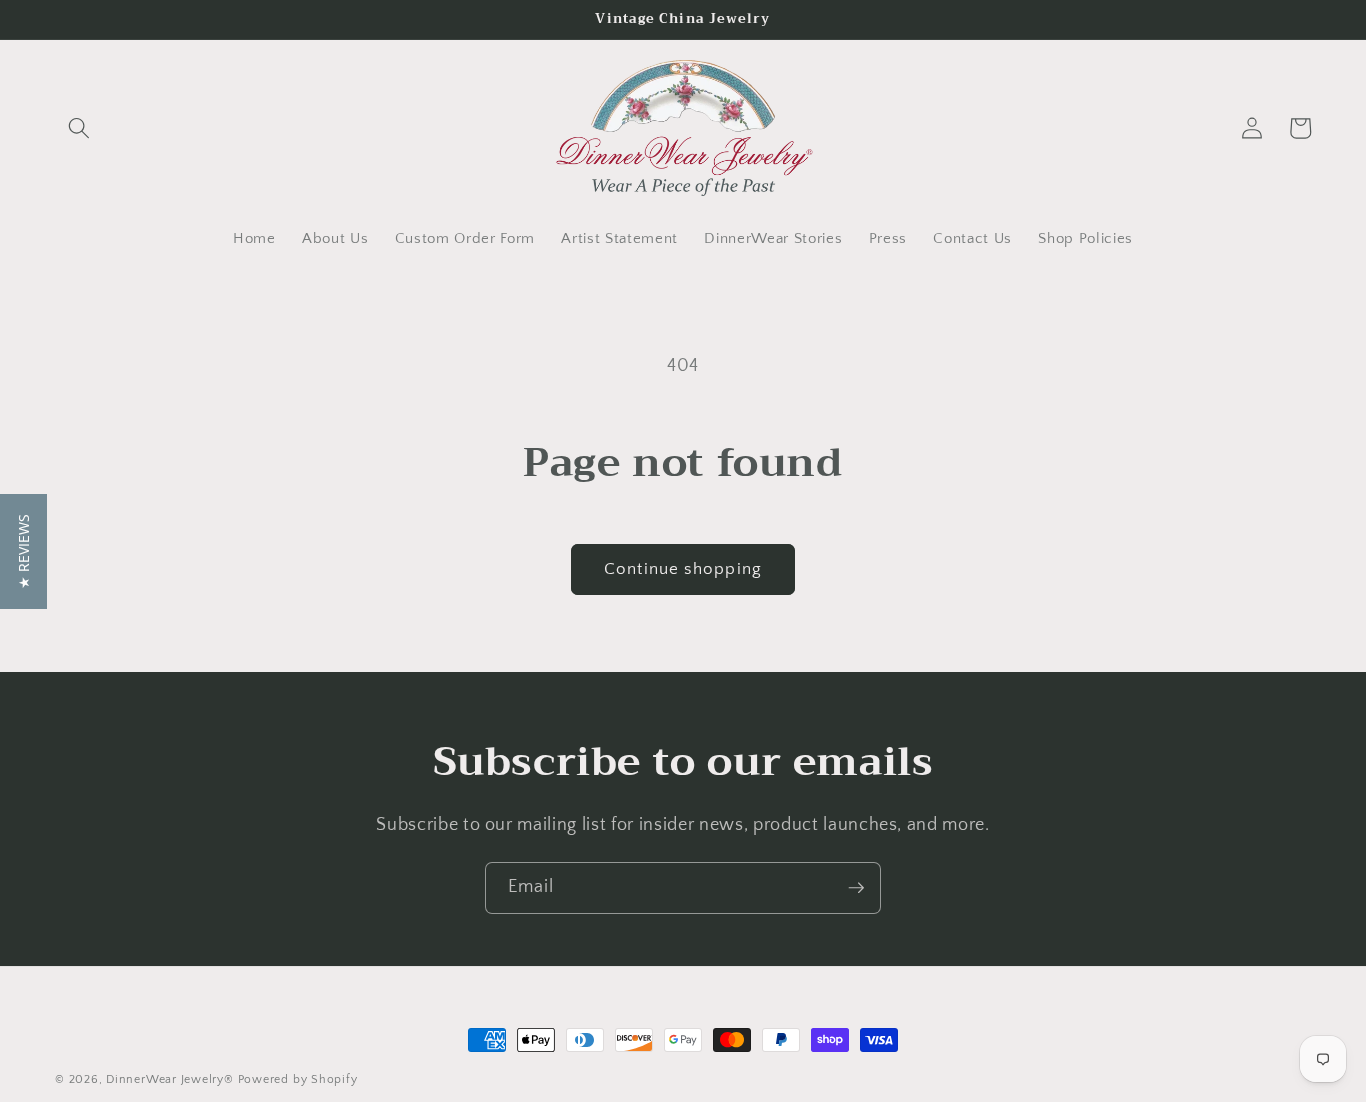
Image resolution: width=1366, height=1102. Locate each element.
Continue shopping (683, 569)
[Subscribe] (856, 888)
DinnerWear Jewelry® (170, 1079)
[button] (79, 128)
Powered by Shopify (298, 1079)
